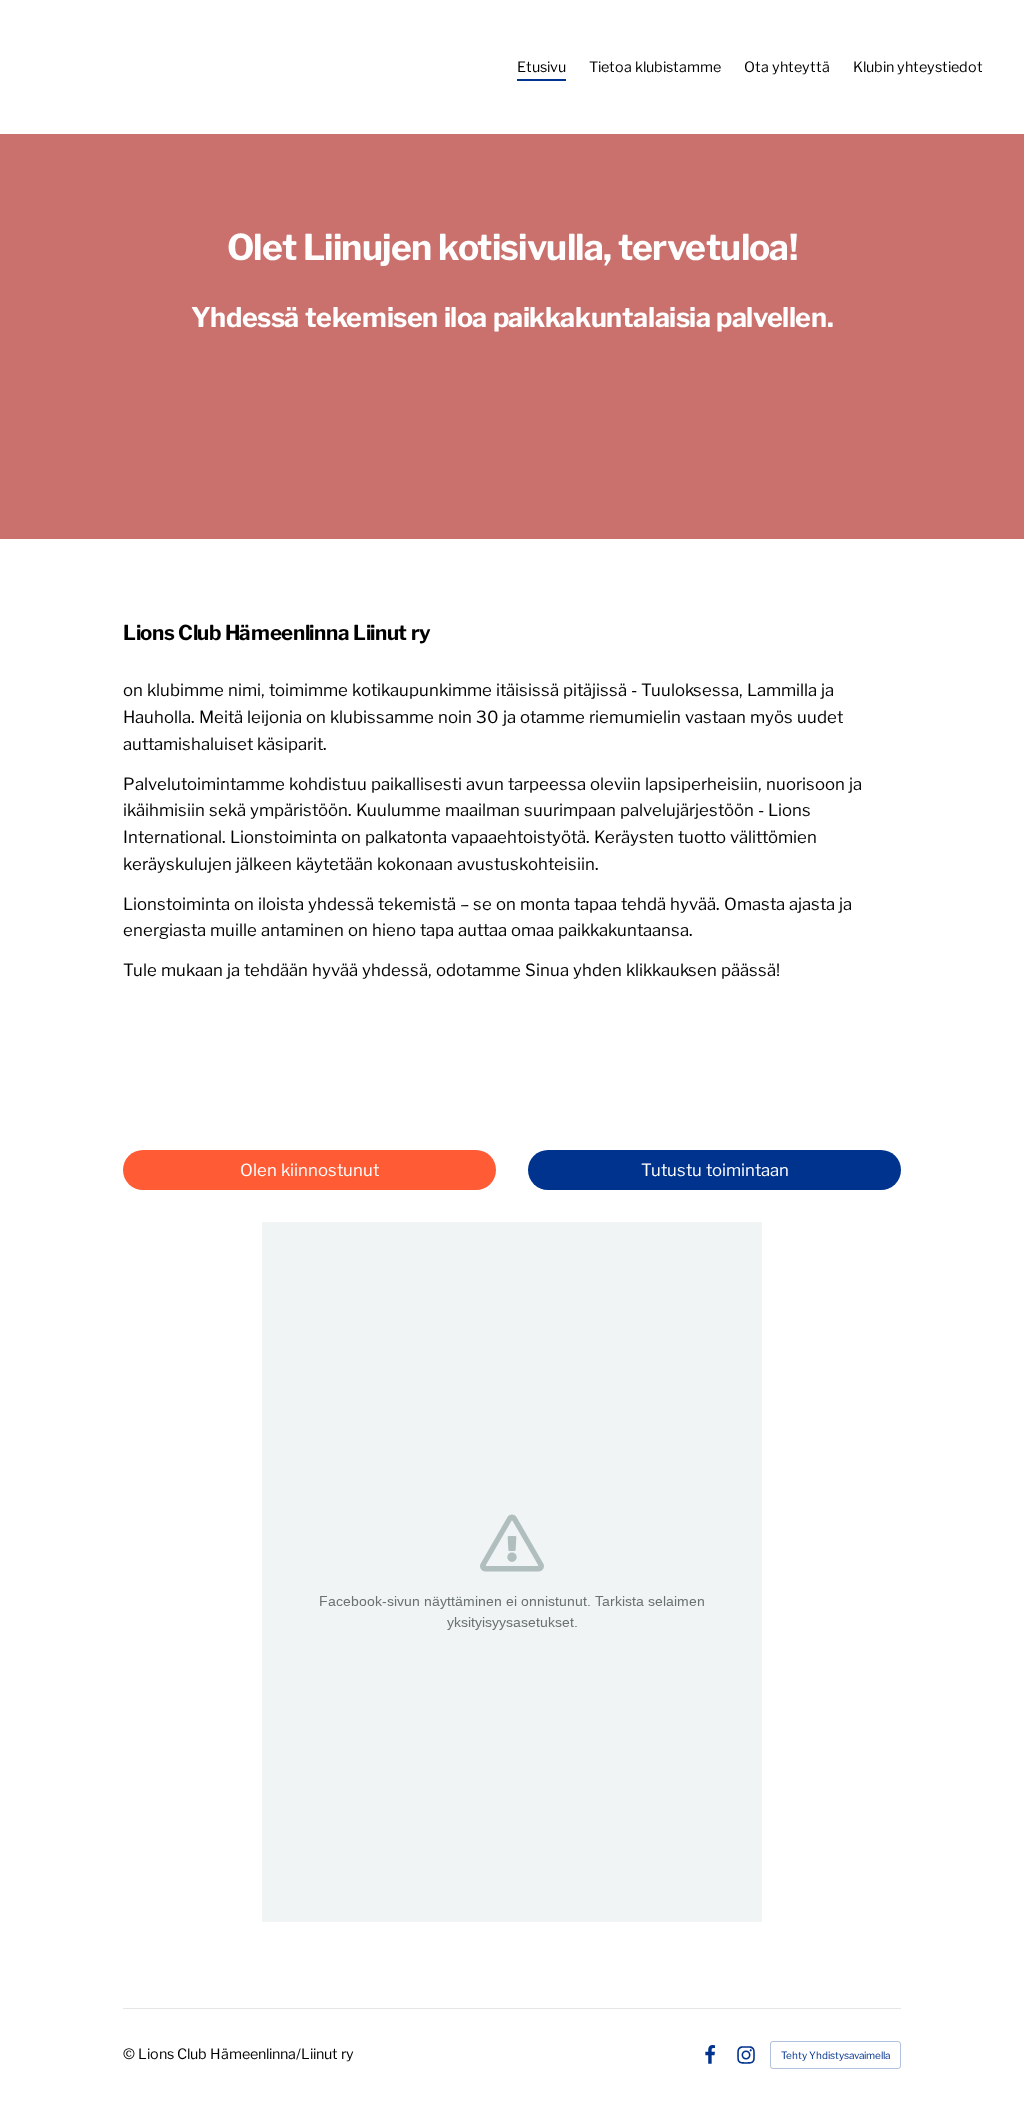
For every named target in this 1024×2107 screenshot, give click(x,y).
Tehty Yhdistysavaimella (835, 2055)
